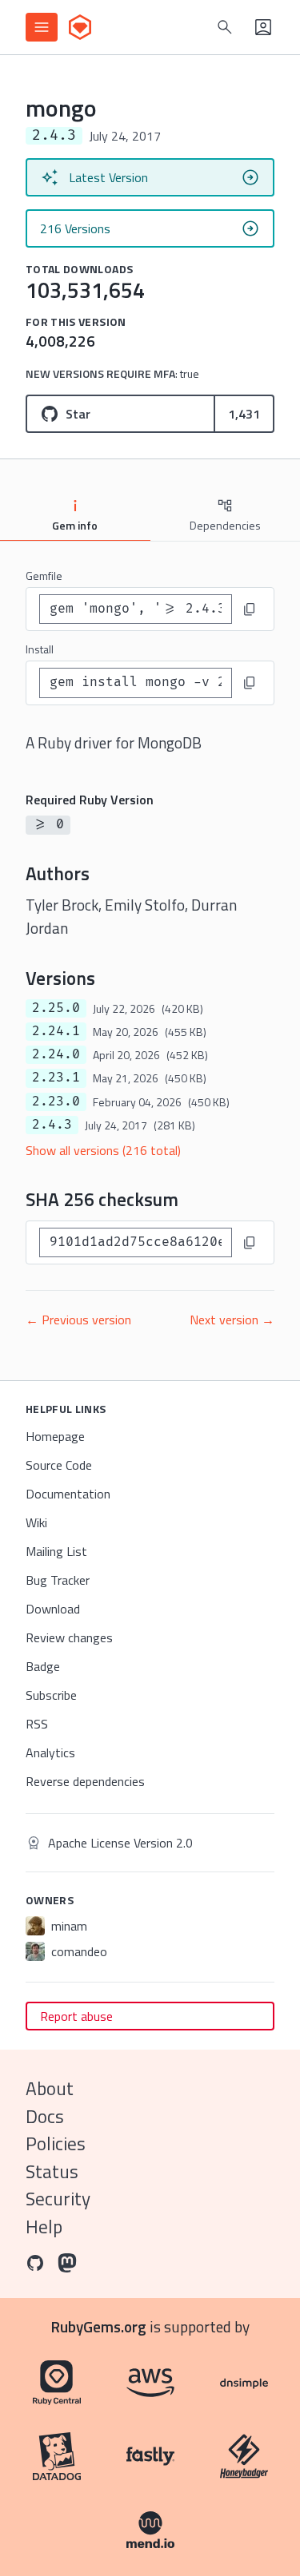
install (40, 649)
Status (52, 2171)
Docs (45, 2116)
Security (58, 2199)
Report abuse (76, 2016)
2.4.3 (52, 1125)
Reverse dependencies (85, 1781)
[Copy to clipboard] (250, 609)
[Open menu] (42, 27)
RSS (37, 1724)
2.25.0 (56, 1008)
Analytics (50, 1752)
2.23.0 (56, 1101)
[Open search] (225, 27)
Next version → (232, 1320)
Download (53, 1609)
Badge (43, 1666)
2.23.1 (56, 1078)
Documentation (68, 1494)
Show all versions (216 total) (103, 1150)
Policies (56, 2143)
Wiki (36, 1522)
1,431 (244, 414)
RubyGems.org (99, 2326)
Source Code (59, 1465)
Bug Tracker (58, 1580)
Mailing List (56, 1551)
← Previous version (78, 1320)
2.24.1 (56, 1031)
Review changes (69, 1637)
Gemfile (44, 576)
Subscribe (51, 1695)
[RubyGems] (80, 27)
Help (44, 2227)
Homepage (55, 1436)
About (50, 2088)
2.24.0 (56, 1054)
